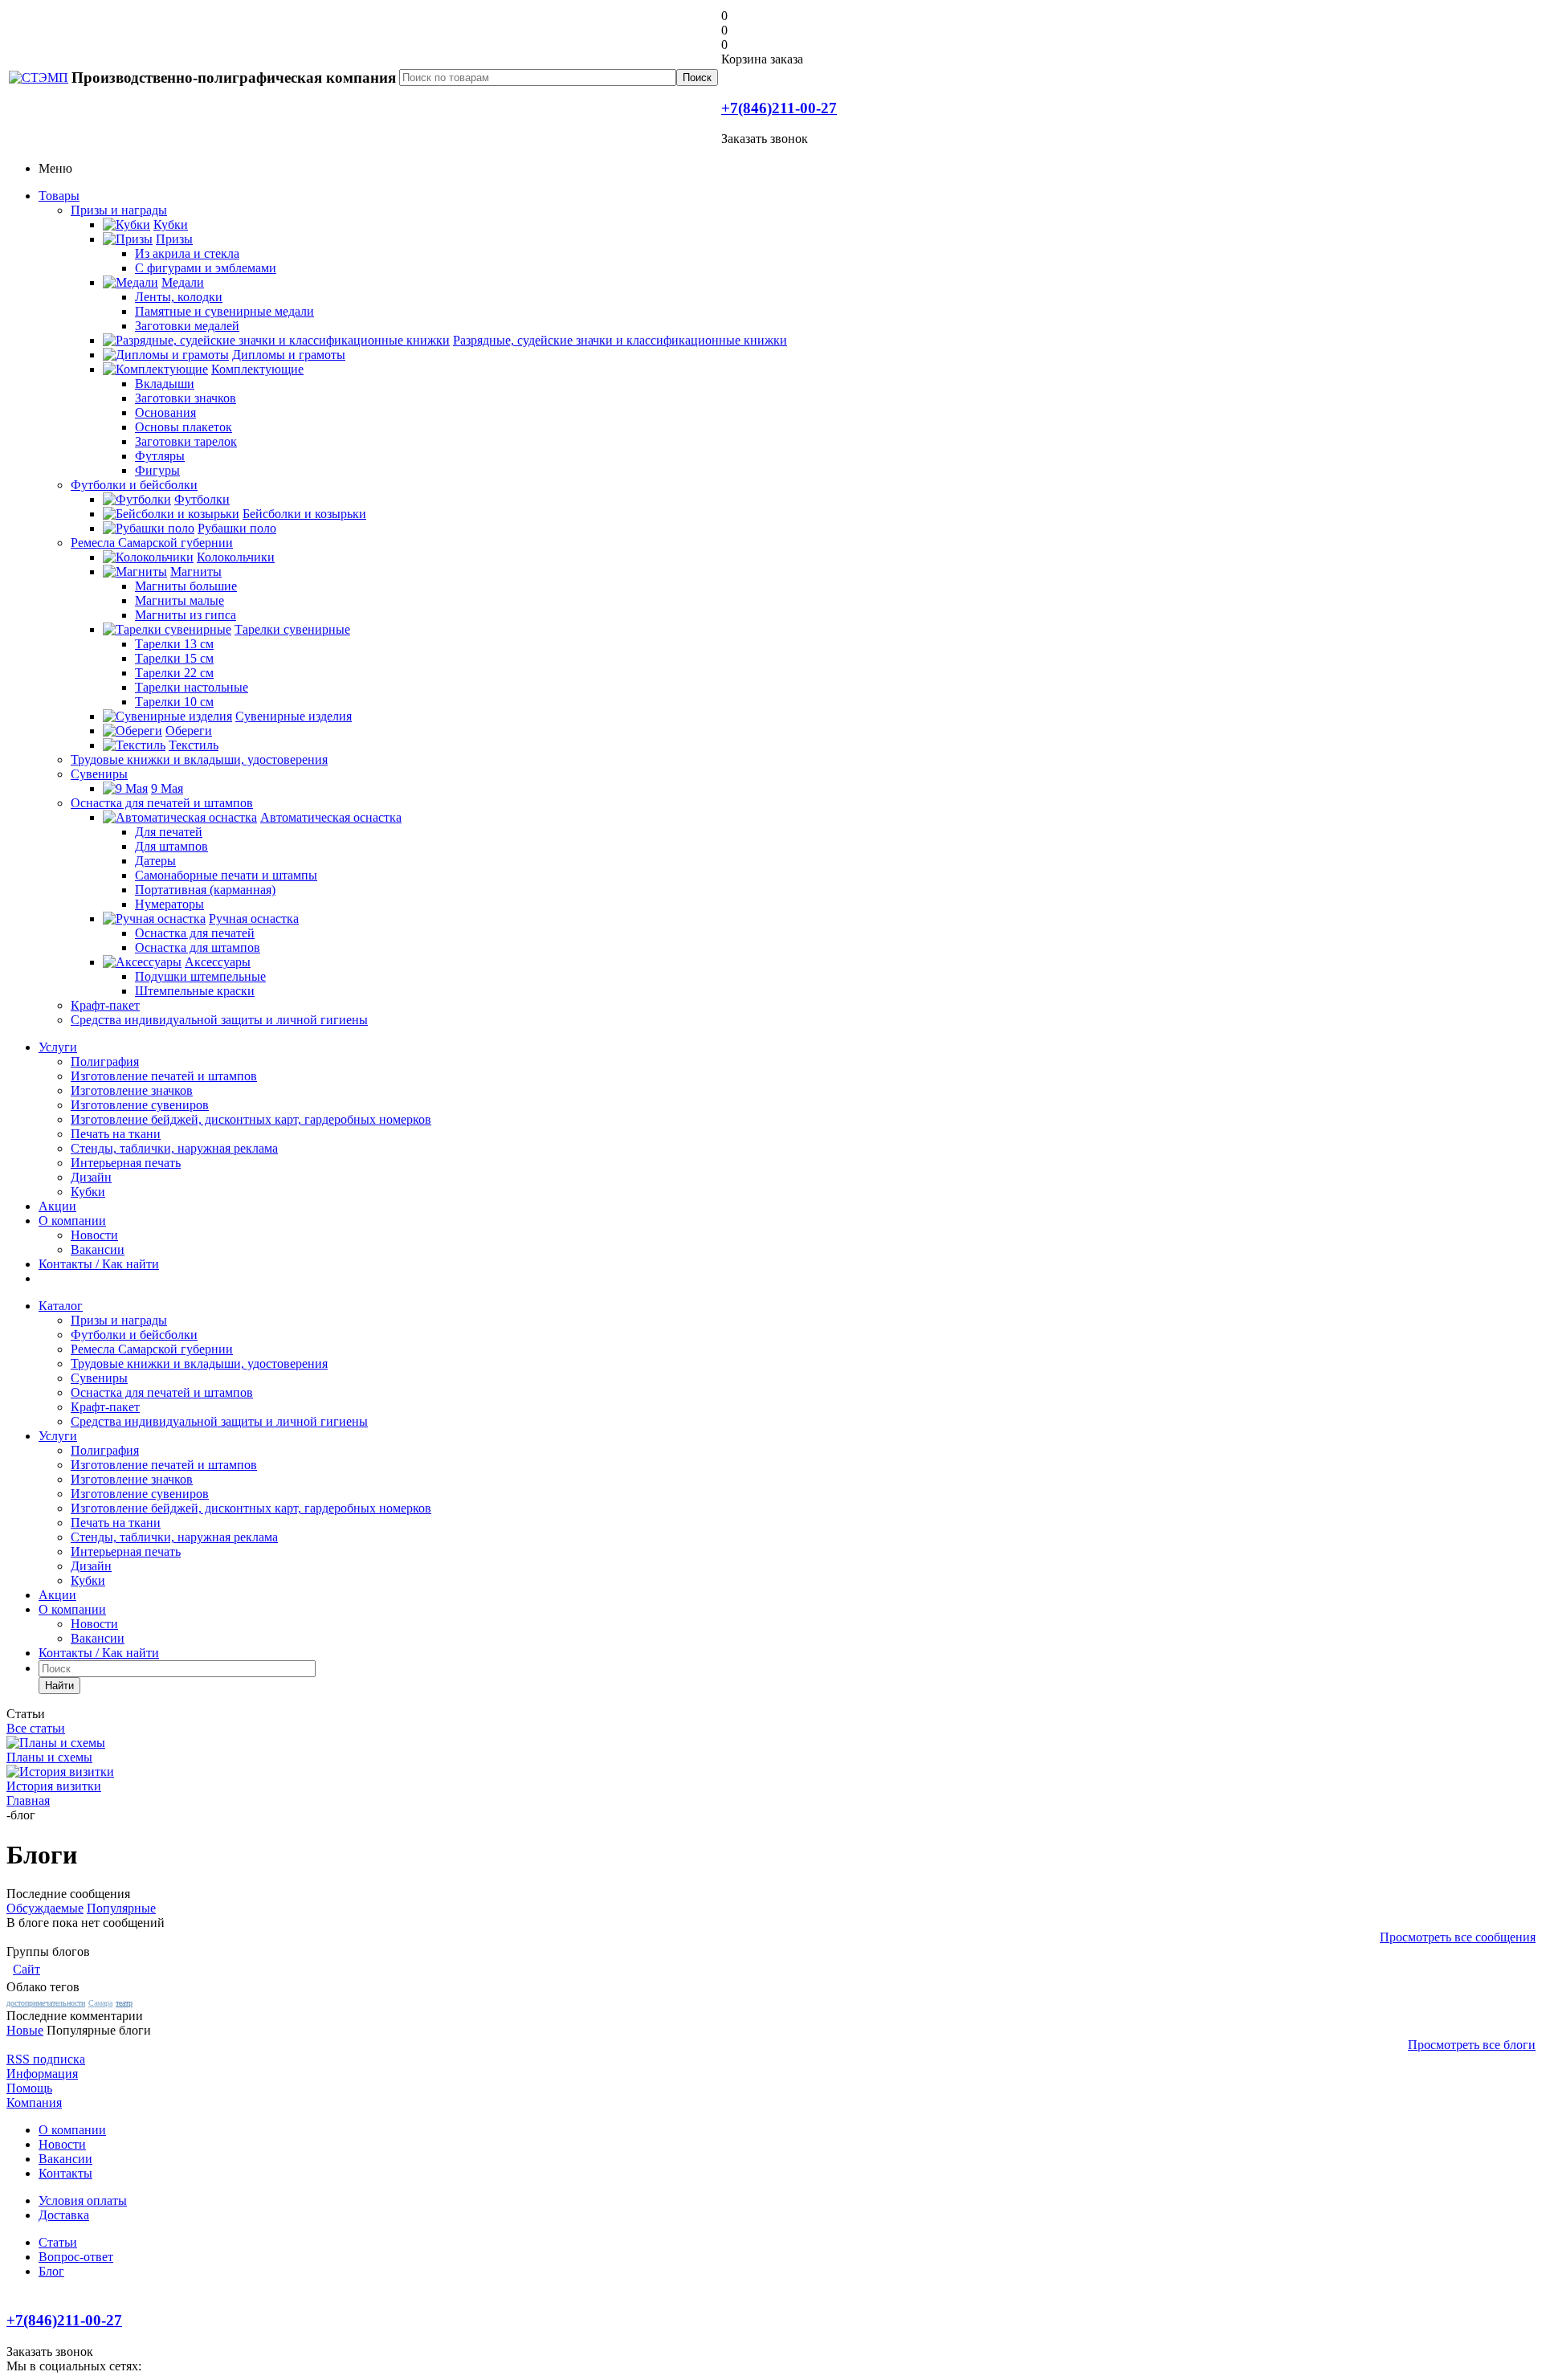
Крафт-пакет (105, 1005)
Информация (42, 2074)
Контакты (65, 2173)
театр (124, 2003)
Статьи (58, 2242)
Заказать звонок (765, 139)
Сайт (27, 1969)
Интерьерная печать (126, 1163)
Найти (59, 1686)
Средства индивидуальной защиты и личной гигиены (219, 1020)
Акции (57, 1206)
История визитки (54, 1786)
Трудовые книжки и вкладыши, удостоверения (199, 759)
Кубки (88, 1192)
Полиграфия (105, 1061)
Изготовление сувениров (140, 1105)
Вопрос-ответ (76, 2257)
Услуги (58, 1047)
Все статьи (36, 1728)
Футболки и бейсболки (134, 485)
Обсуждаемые (45, 1908)
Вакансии (98, 1249)
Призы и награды (119, 210)
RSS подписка (46, 2059)
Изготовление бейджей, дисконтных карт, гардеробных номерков (251, 1119)
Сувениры (99, 774)
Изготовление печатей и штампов (164, 1076)
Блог (51, 2271)
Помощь (29, 2088)
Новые (25, 2030)
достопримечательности (46, 2003)
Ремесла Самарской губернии (152, 543)
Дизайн (91, 1177)
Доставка (64, 2215)
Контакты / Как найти (99, 1264)
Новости (94, 1235)
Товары (59, 196)
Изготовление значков (132, 1090)
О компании (72, 1221)
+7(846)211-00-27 (779, 108)
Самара (100, 2003)
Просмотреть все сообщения (1458, 1937)
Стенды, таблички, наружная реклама (174, 1148)
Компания (34, 2102)
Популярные (121, 1908)
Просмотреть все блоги (1472, 2045)
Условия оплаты (83, 2200)
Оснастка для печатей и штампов (162, 803)
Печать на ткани (116, 1134)
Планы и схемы (49, 1757)
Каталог (61, 1306)
